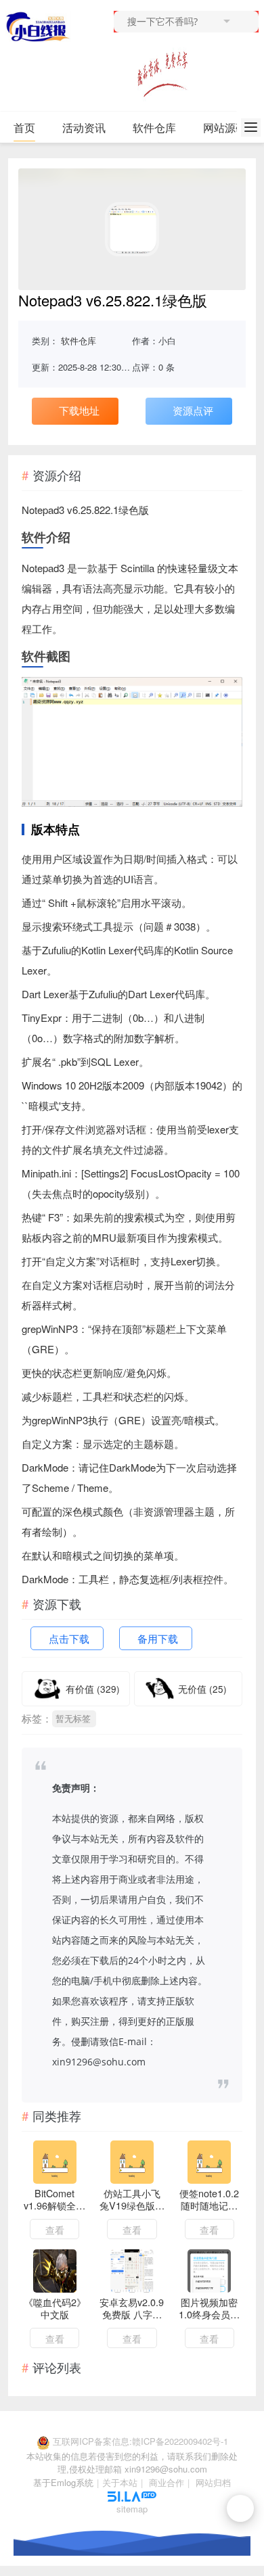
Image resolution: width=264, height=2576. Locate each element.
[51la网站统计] (132, 2495)
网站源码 (225, 127)
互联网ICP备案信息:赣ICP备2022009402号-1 (140, 2441)
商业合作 (167, 2482)
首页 (24, 127)
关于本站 (120, 2482)
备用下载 (158, 1638)
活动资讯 (84, 127)
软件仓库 (154, 127)
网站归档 (213, 2482)
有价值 (93, 1689)
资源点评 (193, 410)
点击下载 (69, 1638)
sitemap (132, 2509)
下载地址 (79, 410)
